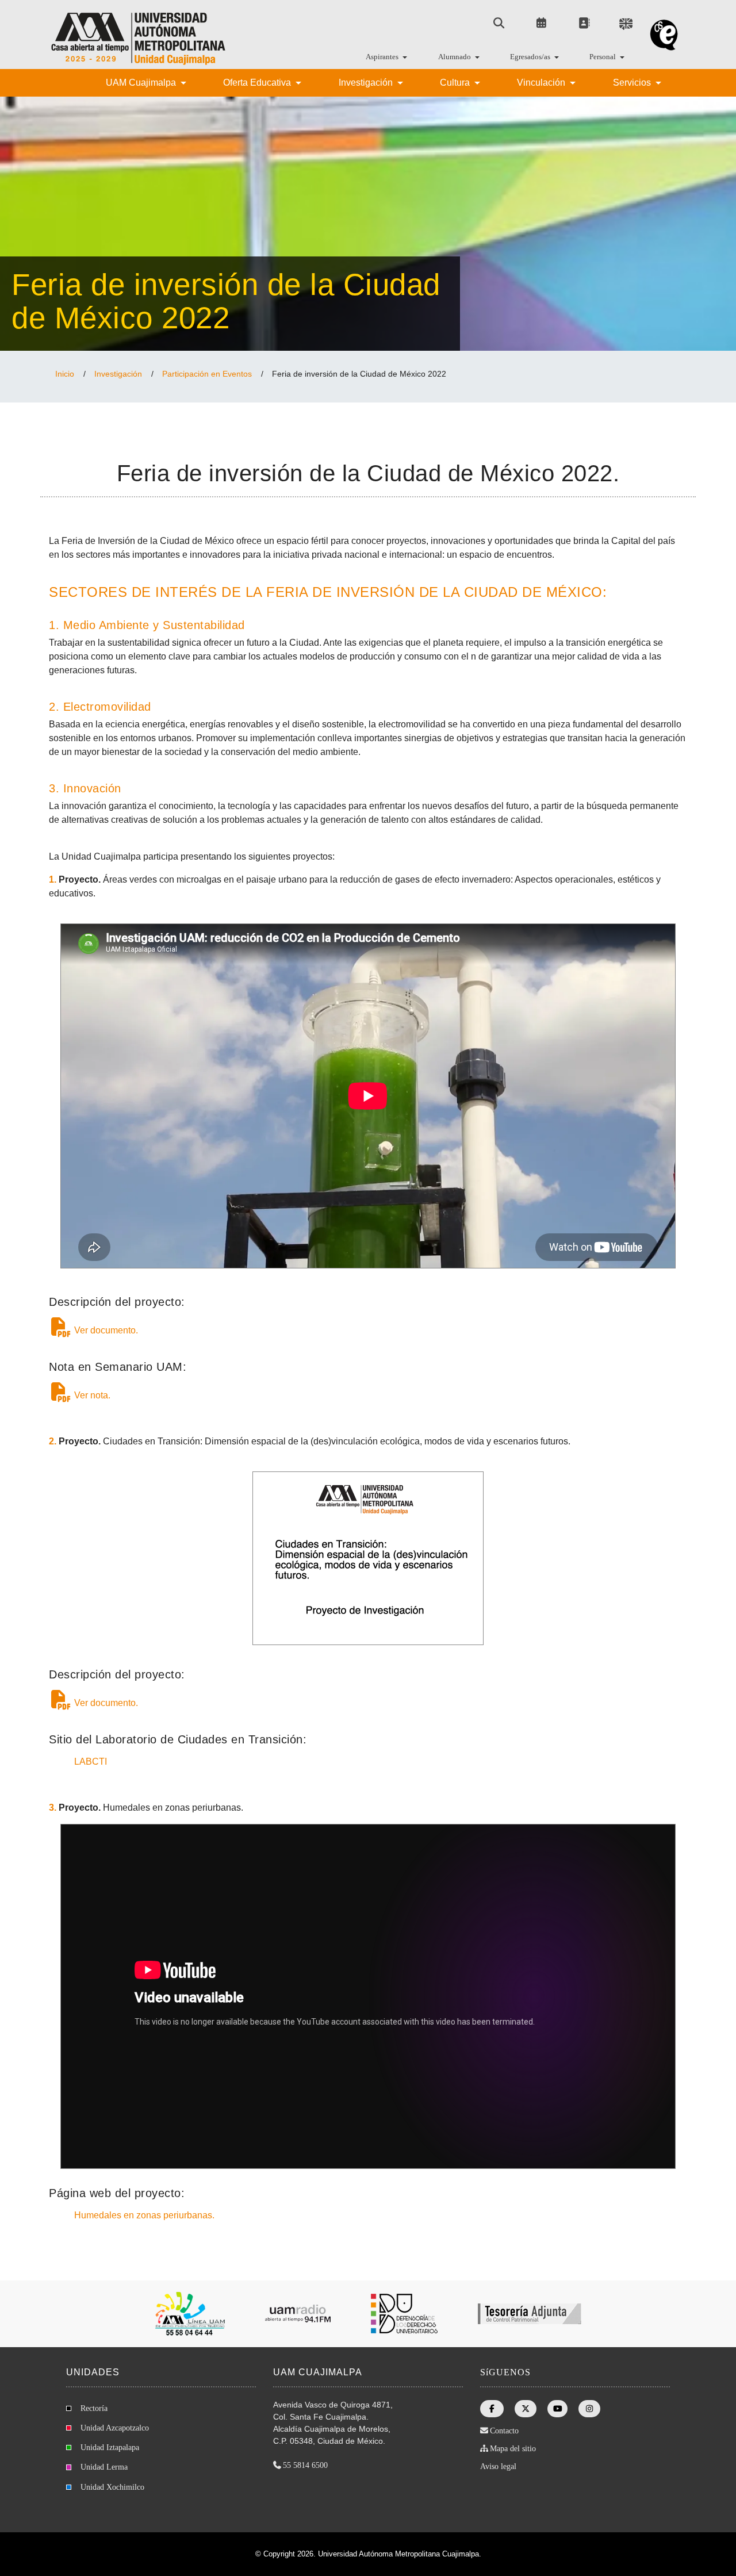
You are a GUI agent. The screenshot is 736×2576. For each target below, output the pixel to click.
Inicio (65, 374)
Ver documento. (105, 1330)
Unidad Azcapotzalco (115, 2428)
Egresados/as (531, 57)
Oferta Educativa (258, 83)
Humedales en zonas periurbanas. (143, 2215)
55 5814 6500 (305, 2465)
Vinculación (542, 83)
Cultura (456, 83)
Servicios (633, 83)
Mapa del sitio (513, 2449)
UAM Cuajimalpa (142, 83)
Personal (603, 57)
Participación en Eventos (207, 374)
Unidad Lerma (104, 2467)
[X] (526, 2409)
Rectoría (94, 2408)
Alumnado (455, 57)
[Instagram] (589, 2409)
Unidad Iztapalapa (110, 2447)
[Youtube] (558, 2409)
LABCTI (89, 1762)
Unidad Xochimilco (112, 2487)
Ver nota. (91, 1395)
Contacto (504, 2431)
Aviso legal (498, 2466)
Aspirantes (383, 57)
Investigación (367, 83)
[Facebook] (492, 2409)
